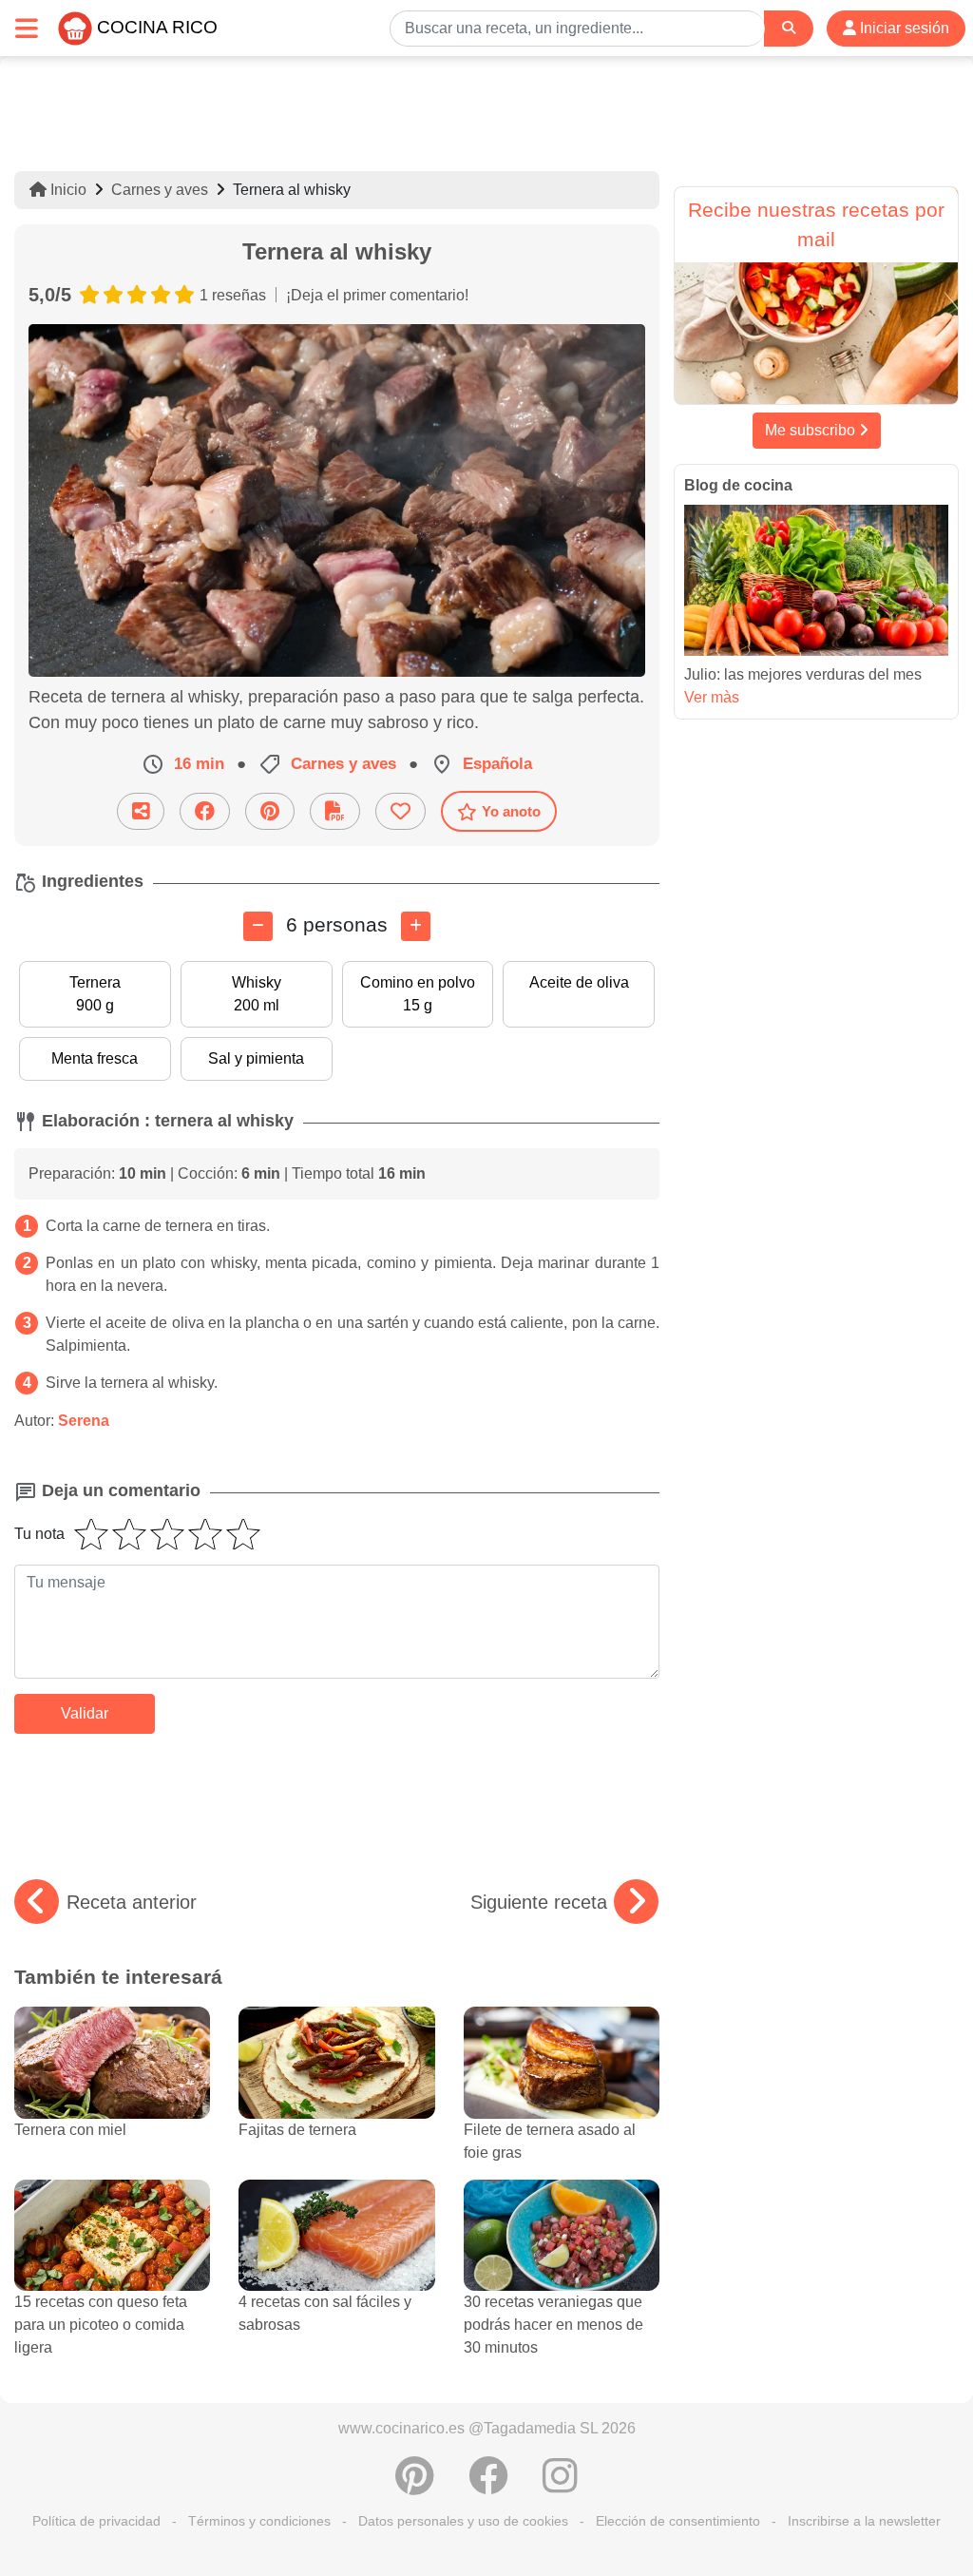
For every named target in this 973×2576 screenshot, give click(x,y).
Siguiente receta (539, 1902)
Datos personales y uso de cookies (463, 2521)
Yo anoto (511, 811)
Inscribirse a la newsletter (864, 2521)
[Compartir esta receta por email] (141, 811)
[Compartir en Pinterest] (270, 811)
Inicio (67, 190)
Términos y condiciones (259, 2521)
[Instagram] (560, 2486)
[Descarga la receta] (335, 811)
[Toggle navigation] (27, 28)
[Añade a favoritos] (401, 811)
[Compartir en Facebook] (205, 811)
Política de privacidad (96, 2521)
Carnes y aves (160, 190)
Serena (84, 1421)
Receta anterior (132, 1902)
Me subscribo (812, 430)
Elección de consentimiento (678, 2521)
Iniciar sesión (903, 28)
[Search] (789, 28)
